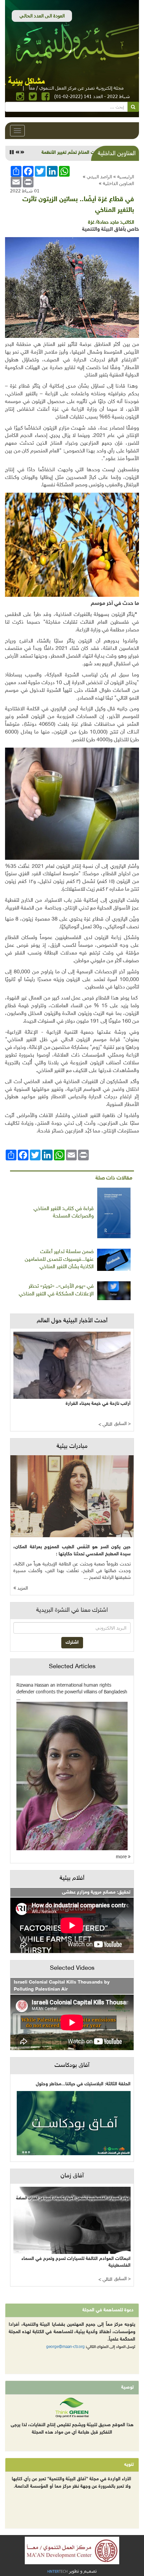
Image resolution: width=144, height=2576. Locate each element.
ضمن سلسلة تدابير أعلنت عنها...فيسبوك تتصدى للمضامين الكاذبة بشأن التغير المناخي (59, 1260)
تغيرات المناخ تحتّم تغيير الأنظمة (73, 153)
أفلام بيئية (72, 1878)
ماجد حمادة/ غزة (103, 223)
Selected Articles (72, 1667)
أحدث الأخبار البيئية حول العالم (72, 1321)
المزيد (22, 1588)
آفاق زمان (72, 2176)
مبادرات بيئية (72, 1447)
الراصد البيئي (99, 176)
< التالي (105, 1425)
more (122, 1856)
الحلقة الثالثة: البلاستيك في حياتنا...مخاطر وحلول (83, 2084)
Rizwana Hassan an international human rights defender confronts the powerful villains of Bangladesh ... (72, 1692)
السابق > (122, 1424)
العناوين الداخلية (118, 183)
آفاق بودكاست (72, 2066)
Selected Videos (72, 1968)
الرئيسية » (124, 176)
